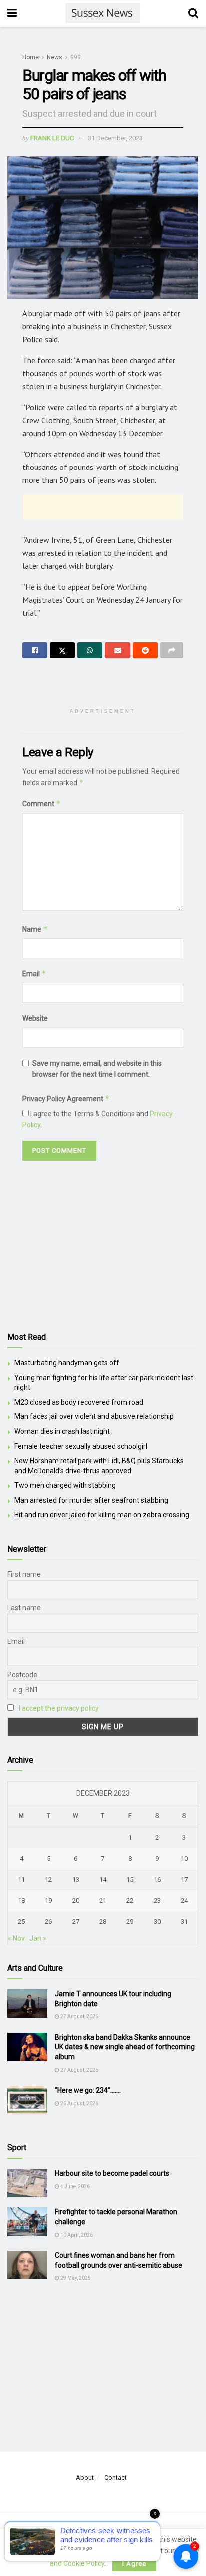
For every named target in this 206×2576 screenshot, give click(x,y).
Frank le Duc (52, 138)
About (85, 2477)
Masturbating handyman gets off (67, 1363)
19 (48, 1901)
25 (21, 1922)
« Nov (16, 1938)
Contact (116, 2477)
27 (76, 1922)
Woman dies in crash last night (62, 1431)
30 (157, 1922)
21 (103, 1901)
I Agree (134, 2563)
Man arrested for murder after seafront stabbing (91, 1500)
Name (35, 929)
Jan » (38, 1938)
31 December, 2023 (115, 138)
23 (157, 1901)
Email (34, 974)
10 (184, 1858)
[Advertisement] (103, 507)
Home (31, 57)
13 (76, 1880)
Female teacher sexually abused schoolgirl (81, 1446)
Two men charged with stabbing (65, 1485)
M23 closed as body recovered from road (79, 1402)
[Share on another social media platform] (172, 650)
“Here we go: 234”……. (88, 2090)
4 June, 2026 (75, 2187)
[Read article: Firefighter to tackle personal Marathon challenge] (27, 2222)
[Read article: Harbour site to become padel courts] (27, 2183)
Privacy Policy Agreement (66, 1098)
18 (21, 1901)
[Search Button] (193, 13)
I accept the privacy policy (59, 1708)
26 (48, 1922)
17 (184, 1880)
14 (103, 1880)
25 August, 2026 (79, 2103)
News (55, 57)
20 (76, 1901)
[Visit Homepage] (102, 13)
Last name (24, 1608)
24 (184, 1901)
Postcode (22, 1675)
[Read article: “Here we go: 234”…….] (27, 2100)
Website (35, 1018)
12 (48, 1880)
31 (184, 1922)
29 (130, 1922)
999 (76, 57)
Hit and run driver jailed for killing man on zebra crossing (102, 1515)
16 (157, 1880)
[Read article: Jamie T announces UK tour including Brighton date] (27, 2003)
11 (21, 1880)
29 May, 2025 (75, 2278)
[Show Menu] (12, 13)
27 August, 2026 (79, 2016)
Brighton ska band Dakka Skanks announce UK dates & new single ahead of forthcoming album (125, 2047)
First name (24, 1574)
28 (103, 1922)
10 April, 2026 (76, 2235)
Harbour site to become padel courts (112, 2173)
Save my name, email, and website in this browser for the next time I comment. (97, 1069)
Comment (42, 804)
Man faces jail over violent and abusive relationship (94, 1416)
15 (130, 1880)
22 (130, 1901)
